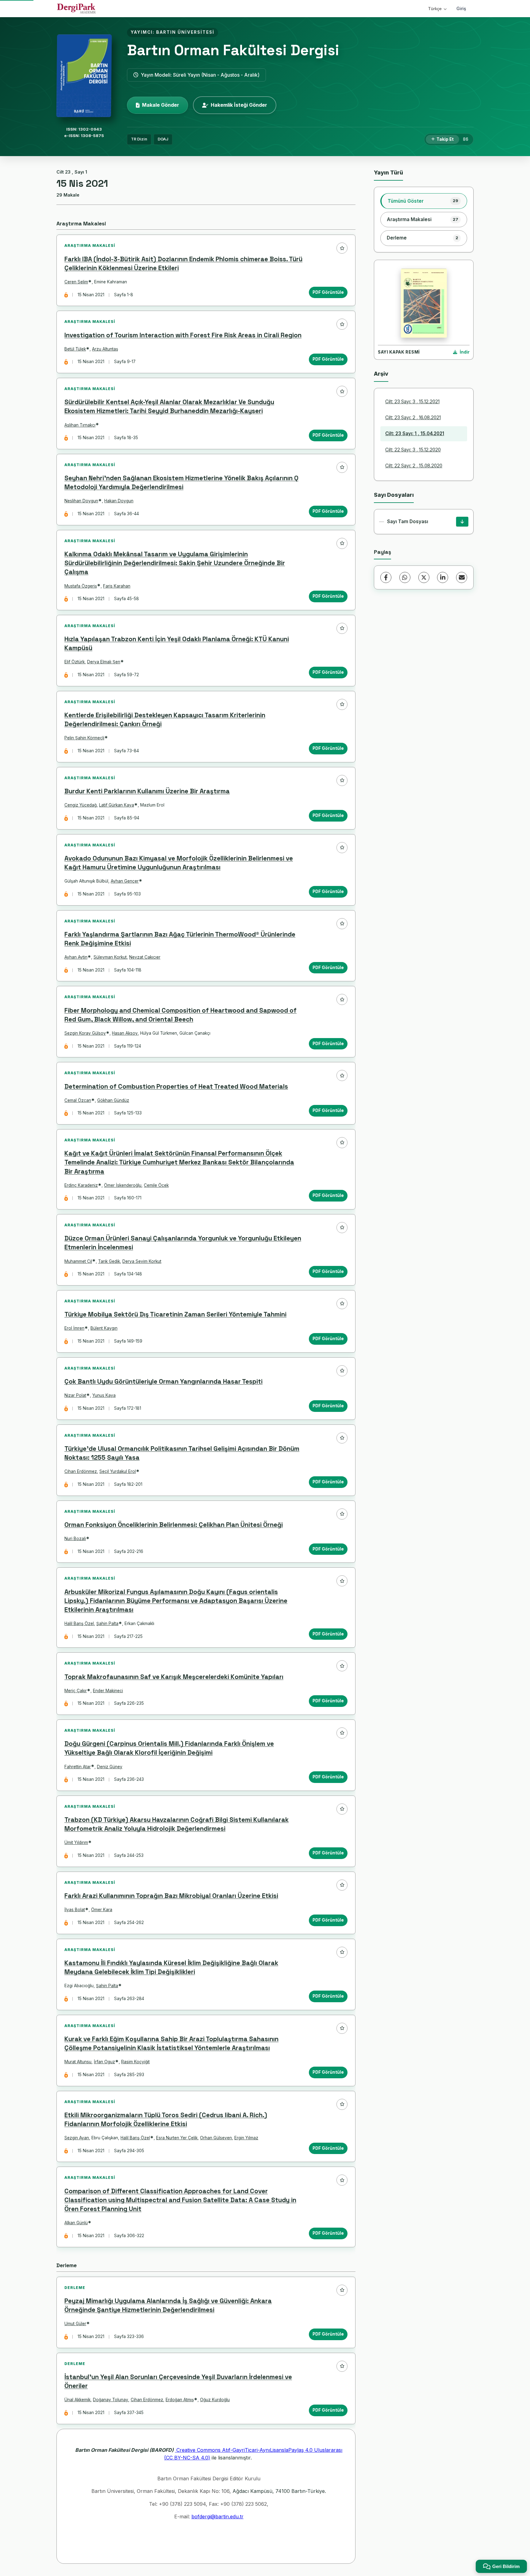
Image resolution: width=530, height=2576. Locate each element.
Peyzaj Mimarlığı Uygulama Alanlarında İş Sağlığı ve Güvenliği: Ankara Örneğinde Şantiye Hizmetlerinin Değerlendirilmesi (168, 2305)
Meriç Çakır (76, 1691)
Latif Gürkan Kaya (117, 805)
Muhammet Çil (78, 1261)
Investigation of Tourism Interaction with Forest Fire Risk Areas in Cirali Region (183, 335)
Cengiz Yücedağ (81, 805)
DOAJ (163, 139)
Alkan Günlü (76, 2223)
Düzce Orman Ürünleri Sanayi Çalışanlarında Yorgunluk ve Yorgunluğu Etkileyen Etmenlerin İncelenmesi (183, 1243)
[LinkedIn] (443, 577)
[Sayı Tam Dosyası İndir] (462, 522)
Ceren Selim (76, 282)
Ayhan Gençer (125, 881)
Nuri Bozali (75, 1539)
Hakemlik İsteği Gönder (239, 105)
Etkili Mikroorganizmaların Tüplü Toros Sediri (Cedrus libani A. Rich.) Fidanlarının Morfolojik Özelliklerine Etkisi (166, 2120)
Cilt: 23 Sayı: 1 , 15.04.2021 (415, 433)
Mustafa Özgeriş (81, 586)
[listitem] (424, 201)
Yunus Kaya (104, 1395)
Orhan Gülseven (216, 2138)
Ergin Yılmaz (246, 2138)
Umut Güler (75, 2324)
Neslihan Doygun (81, 501)
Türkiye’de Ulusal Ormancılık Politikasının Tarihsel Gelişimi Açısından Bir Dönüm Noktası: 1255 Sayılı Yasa (182, 1453)
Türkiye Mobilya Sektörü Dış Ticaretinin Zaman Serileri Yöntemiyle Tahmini (175, 1314)
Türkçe (435, 9)
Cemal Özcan (78, 1100)
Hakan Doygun (119, 501)
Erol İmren (74, 1328)
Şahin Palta (107, 1623)
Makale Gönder (161, 105)
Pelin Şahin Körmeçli (84, 738)
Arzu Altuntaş (105, 349)
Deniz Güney (110, 1767)
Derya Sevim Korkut (142, 1261)
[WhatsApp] (405, 577)
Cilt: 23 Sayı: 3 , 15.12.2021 (412, 402)
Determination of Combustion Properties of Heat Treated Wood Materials (176, 1087)
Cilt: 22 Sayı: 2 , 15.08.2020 (414, 466)
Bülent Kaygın (104, 1328)
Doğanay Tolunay (111, 2400)
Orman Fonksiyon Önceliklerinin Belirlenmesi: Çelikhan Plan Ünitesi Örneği (174, 1525)
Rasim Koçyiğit (135, 2062)
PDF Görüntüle (328, 292)
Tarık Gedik (109, 1261)
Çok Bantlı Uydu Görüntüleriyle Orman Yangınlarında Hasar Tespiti (163, 1382)
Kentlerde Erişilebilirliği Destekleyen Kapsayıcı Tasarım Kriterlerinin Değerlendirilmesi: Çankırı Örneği (165, 720)
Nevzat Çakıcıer (145, 957)
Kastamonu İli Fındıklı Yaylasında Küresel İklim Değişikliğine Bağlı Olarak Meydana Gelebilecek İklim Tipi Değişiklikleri (171, 1967)
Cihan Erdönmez (81, 1471)
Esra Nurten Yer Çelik (177, 2138)
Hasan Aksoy (125, 1033)
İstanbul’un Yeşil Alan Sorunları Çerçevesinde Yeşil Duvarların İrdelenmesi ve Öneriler (178, 2381)
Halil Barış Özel (79, 1623)
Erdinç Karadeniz (81, 1185)
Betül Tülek (75, 349)
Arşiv (381, 374)
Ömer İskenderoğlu (123, 1185)
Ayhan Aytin (76, 957)
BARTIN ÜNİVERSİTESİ (185, 32)
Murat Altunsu (78, 2062)
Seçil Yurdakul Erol (118, 1471)
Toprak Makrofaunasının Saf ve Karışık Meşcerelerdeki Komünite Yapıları (174, 1677)
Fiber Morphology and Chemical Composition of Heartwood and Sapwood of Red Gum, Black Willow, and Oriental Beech (181, 1015)
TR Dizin (139, 139)
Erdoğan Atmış (180, 2400)
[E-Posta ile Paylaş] (462, 577)
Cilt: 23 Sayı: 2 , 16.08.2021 (413, 418)
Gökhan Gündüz (113, 1100)
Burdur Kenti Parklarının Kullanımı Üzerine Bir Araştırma (147, 791)
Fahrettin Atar (78, 1767)
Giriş (461, 8)
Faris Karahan (117, 586)
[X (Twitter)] (424, 577)
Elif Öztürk (75, 662)
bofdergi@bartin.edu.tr (217, 2517)
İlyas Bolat (75, 1910)
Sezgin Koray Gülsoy (85, 1033)
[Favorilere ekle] (342, 248)
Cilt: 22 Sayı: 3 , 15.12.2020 (413, 450)
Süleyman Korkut (110, 957)
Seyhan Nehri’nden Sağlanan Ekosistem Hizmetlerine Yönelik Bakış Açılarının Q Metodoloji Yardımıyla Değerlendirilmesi (181, 483)
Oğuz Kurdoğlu (215, 2400)
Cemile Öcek (156, 1185)
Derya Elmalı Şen (104, 662)
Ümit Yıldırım (76, 1842)
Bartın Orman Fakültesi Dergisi (233, 50)
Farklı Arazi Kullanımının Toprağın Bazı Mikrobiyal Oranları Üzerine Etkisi (171, 1896)
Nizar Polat (75, 1395)
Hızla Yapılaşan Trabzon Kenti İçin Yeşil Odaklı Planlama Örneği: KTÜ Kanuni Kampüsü (177, 644)
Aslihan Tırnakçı (80, 425)
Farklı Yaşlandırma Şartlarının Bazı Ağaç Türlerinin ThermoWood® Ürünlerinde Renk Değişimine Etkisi (180, 939)
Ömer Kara (102, 1910)
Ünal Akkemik (77, 2400)
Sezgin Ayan (77, 2138)
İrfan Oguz (104, 2062)
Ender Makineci (108, 1691)
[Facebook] (386, 577)
